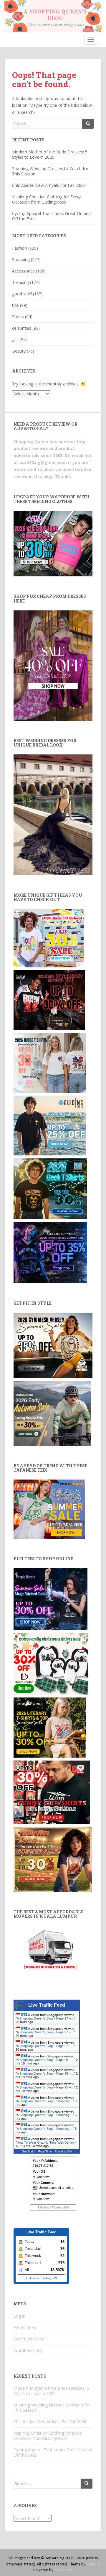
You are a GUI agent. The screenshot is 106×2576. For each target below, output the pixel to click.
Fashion (20, 248)
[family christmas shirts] (51, 1663)
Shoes (18, 317)
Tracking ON (63, 2151)
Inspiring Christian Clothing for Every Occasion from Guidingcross (46, 199)
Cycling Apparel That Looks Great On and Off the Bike (51, 216)
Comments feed (29, 2339)
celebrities (22, 328)
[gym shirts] (53, 1345)
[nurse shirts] (50, 1062)
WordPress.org (28, 2350)
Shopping (21, 259)
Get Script (29, 2151)
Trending (20, 282)
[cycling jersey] (52, 1413)
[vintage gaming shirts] (49, 1000)
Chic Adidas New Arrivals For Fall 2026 (48, 185)
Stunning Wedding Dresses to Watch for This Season (50, 171)
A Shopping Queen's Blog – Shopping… (45, 2101)
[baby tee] (53, 543)
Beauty (19, 351)
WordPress (63, 2570)
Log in (19, 2316)
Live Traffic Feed (47, 2005)
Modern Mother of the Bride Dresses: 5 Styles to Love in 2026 (50, 154)
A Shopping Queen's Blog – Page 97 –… (45, 2018)
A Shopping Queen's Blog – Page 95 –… (45, 2060)
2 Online (43, 2207)
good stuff (22, 294)
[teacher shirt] (49, 938)
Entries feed (25, 2327)
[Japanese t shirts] (49, 1509)
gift (15, 340)
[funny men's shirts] (52, 1792)
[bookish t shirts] (50, 1727)
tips (15, 305)
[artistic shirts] (50, 1252)
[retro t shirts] (53, 1859)
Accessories (23, 271)
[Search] (88, 124)
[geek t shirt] (50, 1188)
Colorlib (93, 2564)
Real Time (45, 2151)
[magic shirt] (50, 1598)
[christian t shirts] (50, 1125)
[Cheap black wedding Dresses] (53, 814)
